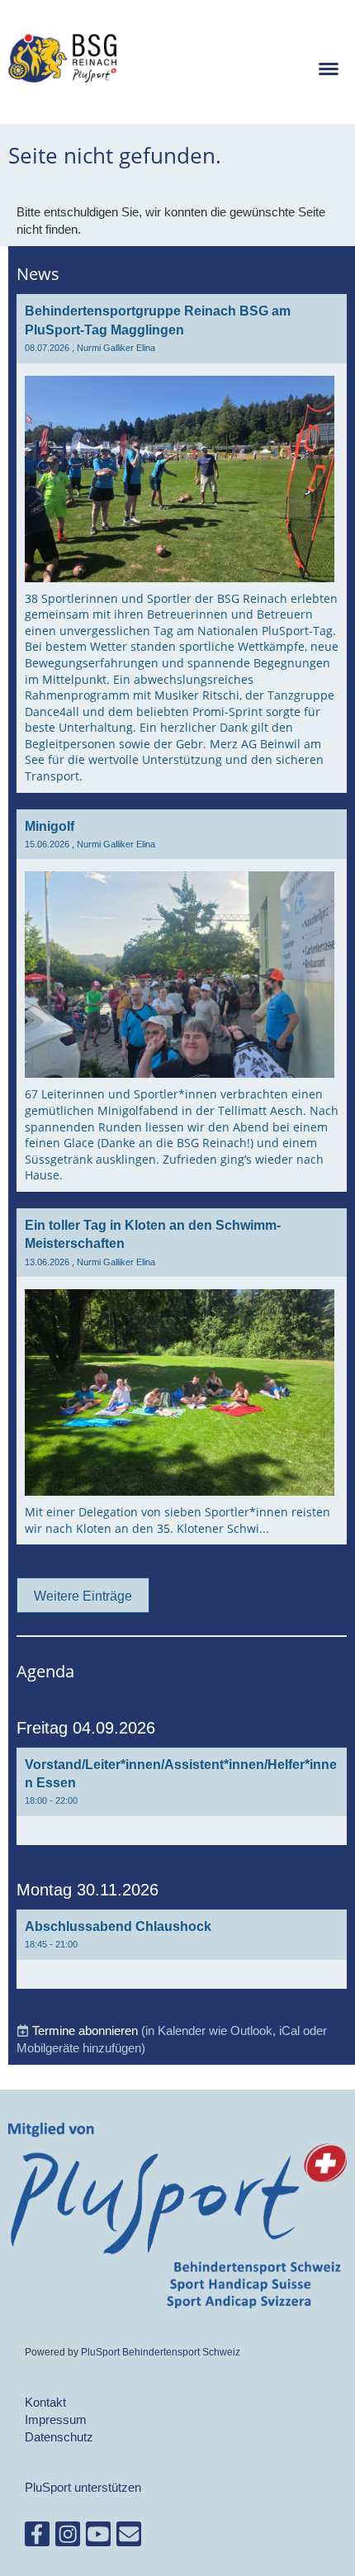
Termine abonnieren (85, 2030)
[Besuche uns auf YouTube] (98, 2538)
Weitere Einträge (83, 1596)
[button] (182, 1796)
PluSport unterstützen (83, 2487)
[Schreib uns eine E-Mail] (129, 2538)
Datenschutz (59, 2437)
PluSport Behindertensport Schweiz (161, 2352)
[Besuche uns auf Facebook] (37, 2538)
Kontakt (45, 2402)
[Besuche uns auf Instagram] (68, 2538)
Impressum (56, 2419)
